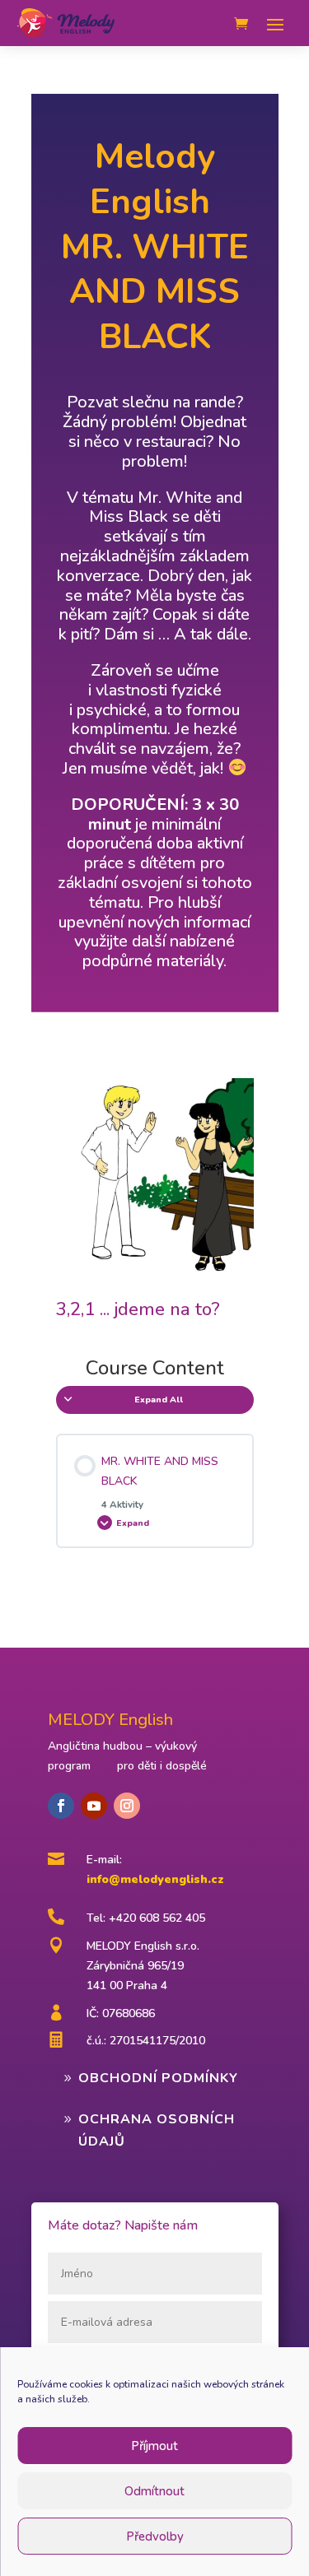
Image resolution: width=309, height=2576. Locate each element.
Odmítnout (154, 2491)
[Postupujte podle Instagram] (127, 1806)
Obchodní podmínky (158, 2078)
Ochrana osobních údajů (157, 2130)
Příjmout (154, 2446)
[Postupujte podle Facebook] (61, 1806)
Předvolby (155, 2536)
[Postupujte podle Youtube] (94, 1806)
